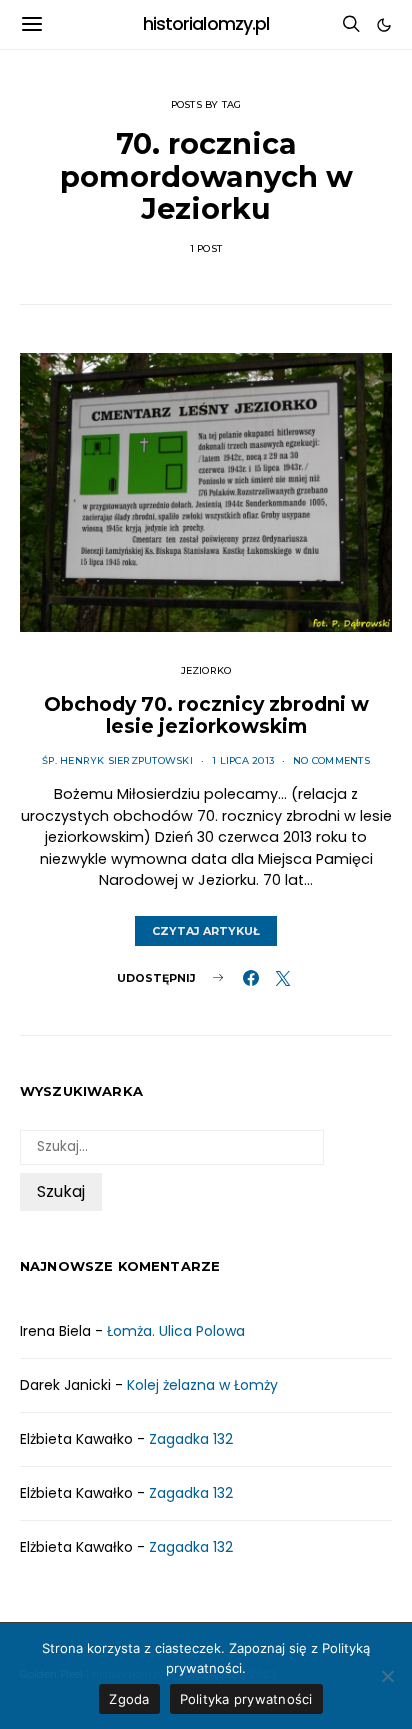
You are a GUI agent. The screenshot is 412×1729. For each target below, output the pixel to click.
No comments (331, 760)
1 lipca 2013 (243, 760)
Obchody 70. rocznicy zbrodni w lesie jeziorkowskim (206, 715)
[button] (384, 25)
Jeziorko (206, 670)
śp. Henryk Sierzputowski (117, 760)
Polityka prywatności (246, 1699)
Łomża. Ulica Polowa (176, 1331)
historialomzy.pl (206, 24)
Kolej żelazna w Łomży (202, 1385)
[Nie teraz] (387, 1676)
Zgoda (129, 1699)
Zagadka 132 (191, 1439)
